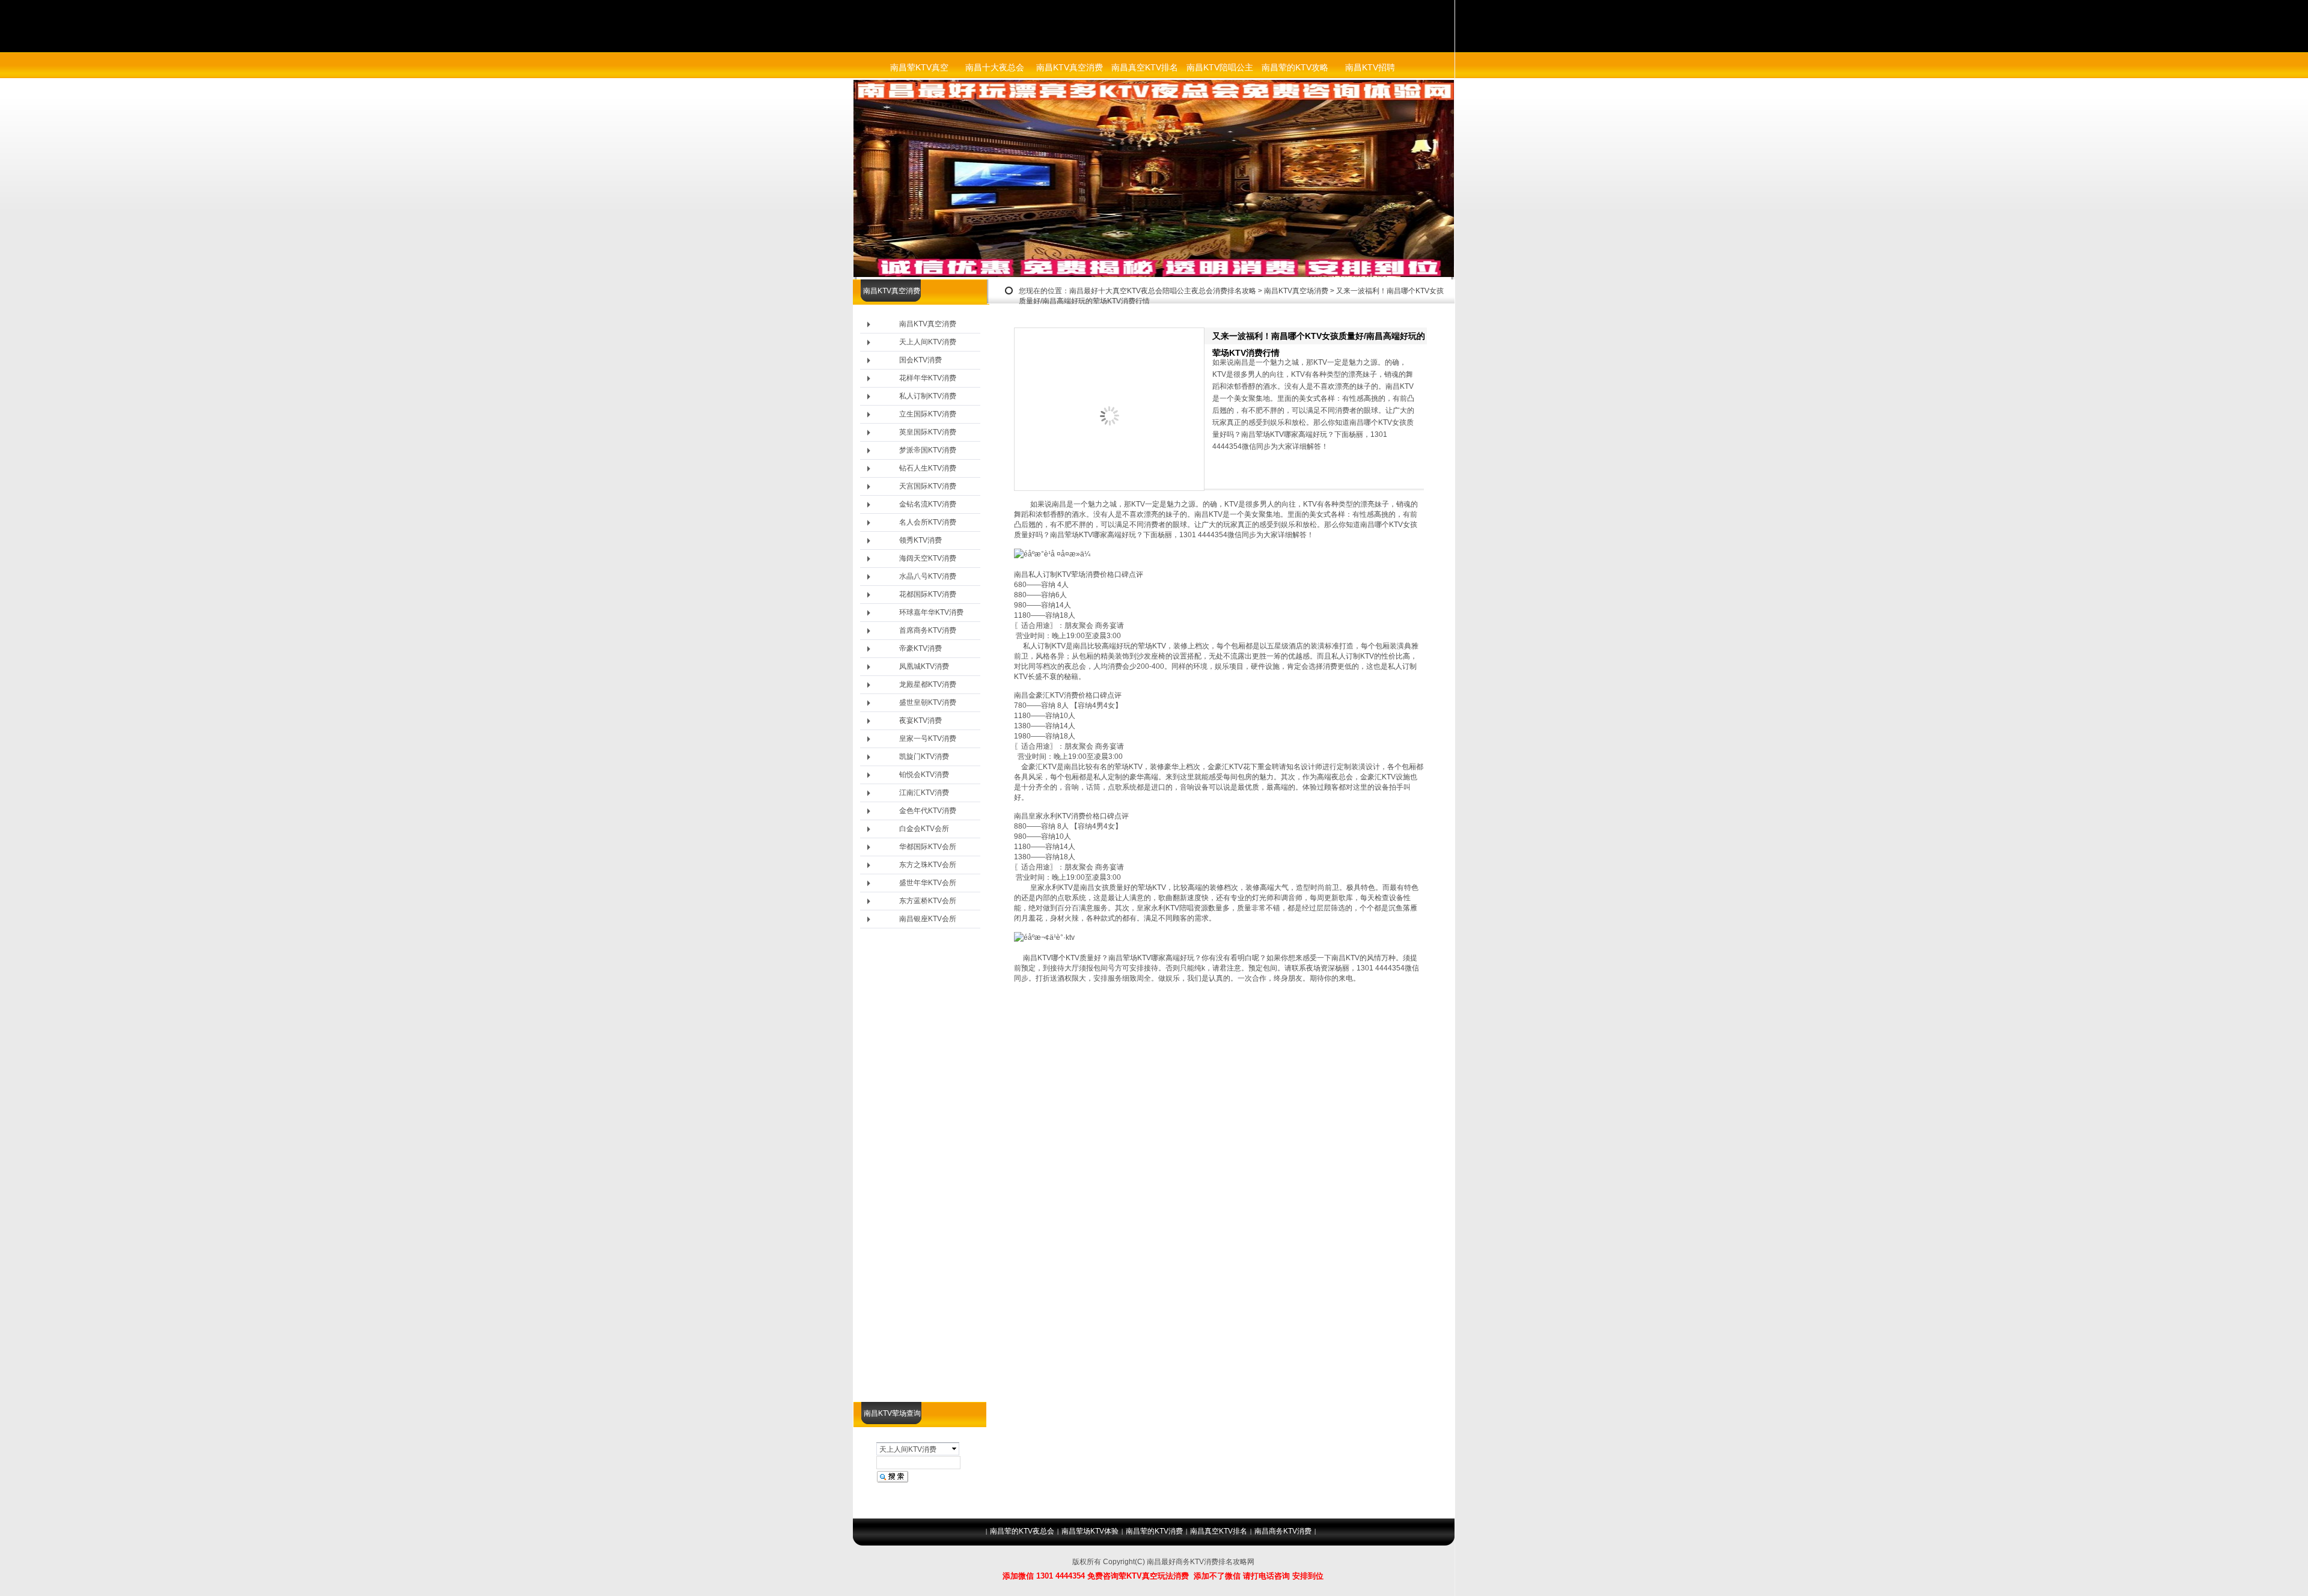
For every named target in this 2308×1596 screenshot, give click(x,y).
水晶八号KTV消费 (928, 576)
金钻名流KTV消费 (928, 504)
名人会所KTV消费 (928, 522)
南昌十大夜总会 (995, 67)
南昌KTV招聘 (1370, 67)
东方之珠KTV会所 (928, 865)
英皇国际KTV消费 (928, 432)
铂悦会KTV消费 (924, 775)
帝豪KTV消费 (920, 648)
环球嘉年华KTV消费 (931, 612)
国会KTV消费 (920, 360)
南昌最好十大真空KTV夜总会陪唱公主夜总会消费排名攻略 (1163, 291)
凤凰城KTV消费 (924, 666)
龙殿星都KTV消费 (928, 684)
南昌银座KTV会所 (928, 919)
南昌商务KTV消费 (1283, 1531)
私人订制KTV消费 (928, 396)
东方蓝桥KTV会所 (928, 901)
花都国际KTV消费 (928, 594)
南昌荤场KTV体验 (1090, 1531)
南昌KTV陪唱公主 (1220, 67)
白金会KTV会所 (924, 829)
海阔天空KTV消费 (928, 558)
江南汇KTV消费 (924, 793)
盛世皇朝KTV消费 (928, 702)
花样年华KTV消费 (928, 378)
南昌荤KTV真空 (919, 67)
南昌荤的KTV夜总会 (1022, 1531)
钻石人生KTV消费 (928, 468)
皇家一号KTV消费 (928, 739)
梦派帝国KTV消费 (928, 450)
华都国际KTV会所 (928, 847)
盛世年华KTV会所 (928, 883)
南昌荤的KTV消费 (1154, 1531)
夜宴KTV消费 (920, 720)
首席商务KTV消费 (928, 630)
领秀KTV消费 (920, 540)
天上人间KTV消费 (928, 342)
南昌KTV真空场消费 (1296, 291)
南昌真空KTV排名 (1145, 67)
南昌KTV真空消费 (1070, 67)
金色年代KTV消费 (928, 811)
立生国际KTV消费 (928, 414)
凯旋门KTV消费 (924, 757)
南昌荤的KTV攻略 (1295, 67)
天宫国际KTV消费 (928, 486)
